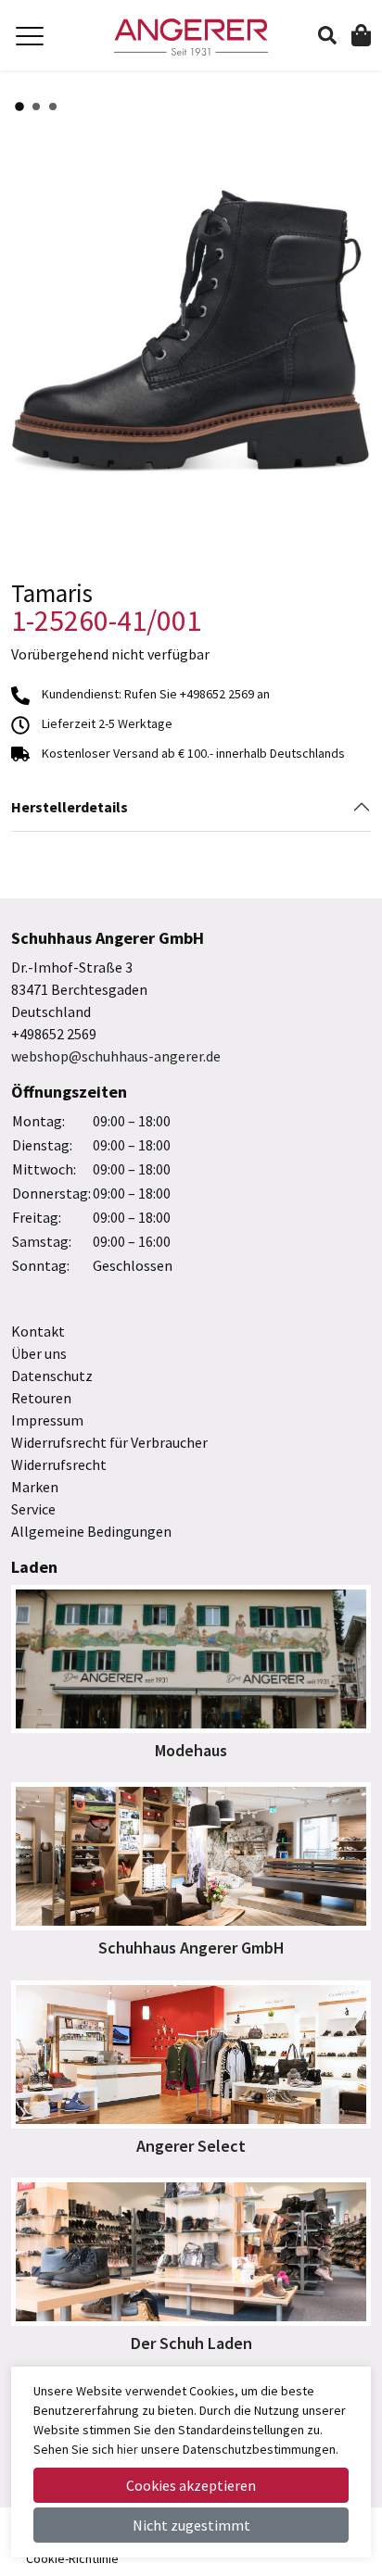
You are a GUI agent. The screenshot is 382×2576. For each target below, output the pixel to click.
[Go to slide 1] (19, 107)
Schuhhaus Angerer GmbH (191, 1948)
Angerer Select (191, 2146)
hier (127, 2449)
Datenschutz (52, 1376)
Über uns (39, 1353)
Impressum (47, 1420)
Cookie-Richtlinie (72, 2558)
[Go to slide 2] (36, 107)
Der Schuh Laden (191, 2343)
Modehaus (191, 1750)
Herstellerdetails (70, 807)
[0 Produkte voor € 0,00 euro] (361, 34)
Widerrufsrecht (59, 1464)
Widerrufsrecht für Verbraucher (109, 1442)
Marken (35, 1487)
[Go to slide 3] (53, 107)
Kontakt (38, 1331)
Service (33, 1509)
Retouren (41, 1398)
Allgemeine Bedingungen (91, 1531)
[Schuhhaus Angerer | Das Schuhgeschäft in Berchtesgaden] (191, 37)
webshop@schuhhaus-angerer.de (116, 1056)
